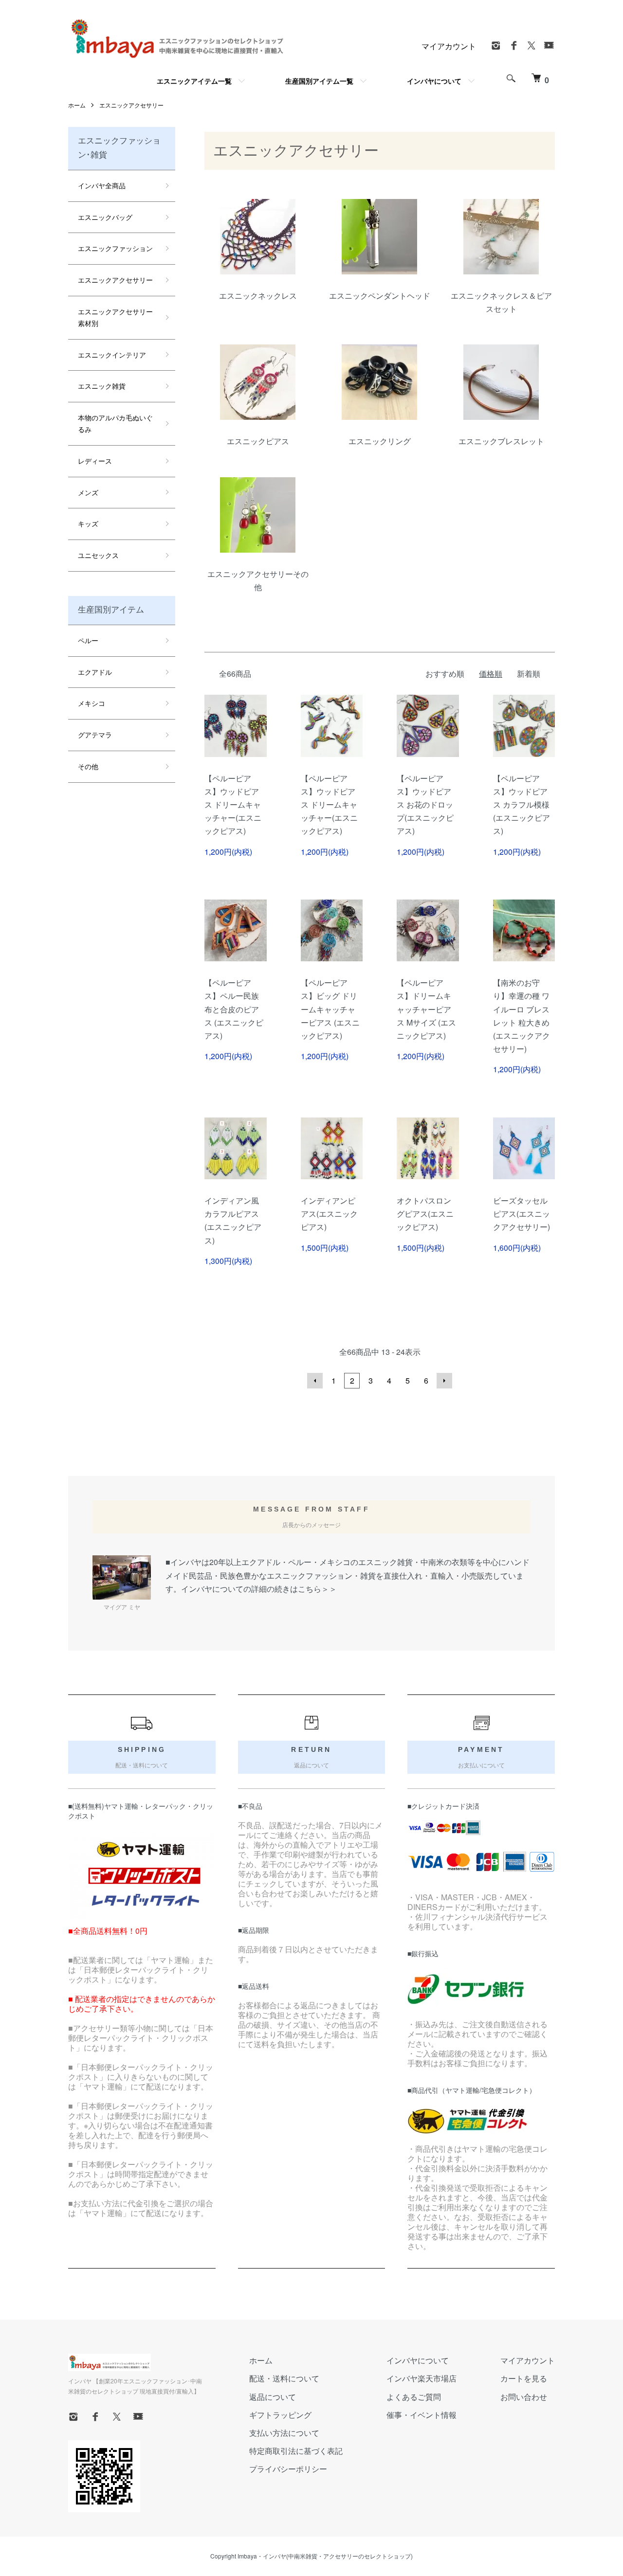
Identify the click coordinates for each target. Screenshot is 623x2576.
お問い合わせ (524, 2397)
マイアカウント (449, 46)
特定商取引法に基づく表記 (296, 2451)
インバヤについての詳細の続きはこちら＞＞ (259, 1589)
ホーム (77, 105)
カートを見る (524, 2378)
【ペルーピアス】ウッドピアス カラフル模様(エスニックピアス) (522, 805)
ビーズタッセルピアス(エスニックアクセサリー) (522, 1214)
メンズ (88, 492)
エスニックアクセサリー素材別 (115, 317)
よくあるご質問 (414, 2397)
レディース (95, 461)
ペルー (88, 640)
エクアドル (95, 672)
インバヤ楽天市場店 (421, 2378)
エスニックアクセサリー (131, 105)
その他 (88, 766)
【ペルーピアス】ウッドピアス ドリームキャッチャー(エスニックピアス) (233, 805)
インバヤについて (434, 81)
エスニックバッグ (105, 217)
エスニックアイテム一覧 (194, 81)
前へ (315, 1381)
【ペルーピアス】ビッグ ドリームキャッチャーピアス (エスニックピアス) (330, 1009)
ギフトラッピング (280, 2415)
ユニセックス (98, 555)
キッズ (88, 523)
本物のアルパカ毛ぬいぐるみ (115, 423)
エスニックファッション (115, 248)
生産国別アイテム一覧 (319, 81)
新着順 (529, 674)
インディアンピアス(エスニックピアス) (329, 1214)
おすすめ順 (445, 674)
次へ (444, 1381)
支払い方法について (284, 2433)
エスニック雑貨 (102, 386)
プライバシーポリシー (288, 2469)
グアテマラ (95, 735)
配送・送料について (284, 2378)
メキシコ (92, 703)
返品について (273, 2397)
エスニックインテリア (112, 355)
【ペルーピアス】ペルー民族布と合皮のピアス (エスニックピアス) (234, 1009)
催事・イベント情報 (421, 2415)
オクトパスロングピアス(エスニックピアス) (425, 1214)
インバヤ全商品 (102, 185)
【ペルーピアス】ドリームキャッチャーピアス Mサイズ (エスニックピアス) (426, 1009)
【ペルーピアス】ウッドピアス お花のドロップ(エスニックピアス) (425, 805)
